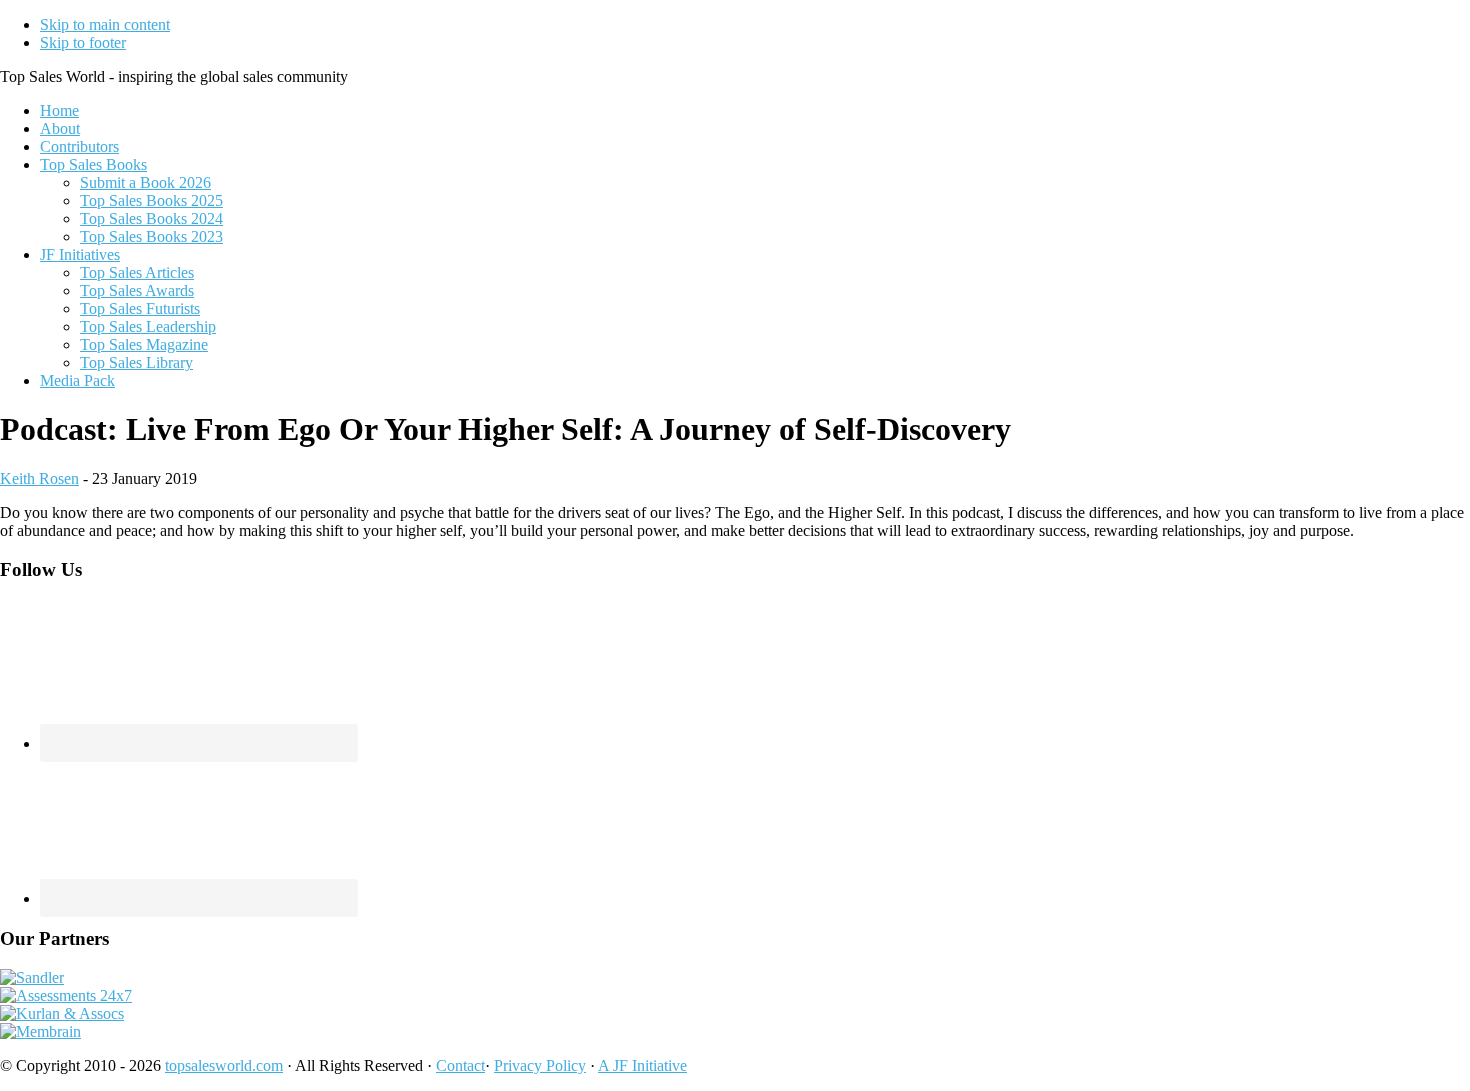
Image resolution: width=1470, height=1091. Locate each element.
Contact (460, 1065)
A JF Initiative (642, 1065)
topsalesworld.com (224, 1065)
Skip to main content (105, 24)
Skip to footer (83, 42)
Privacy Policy (540, 1065)
